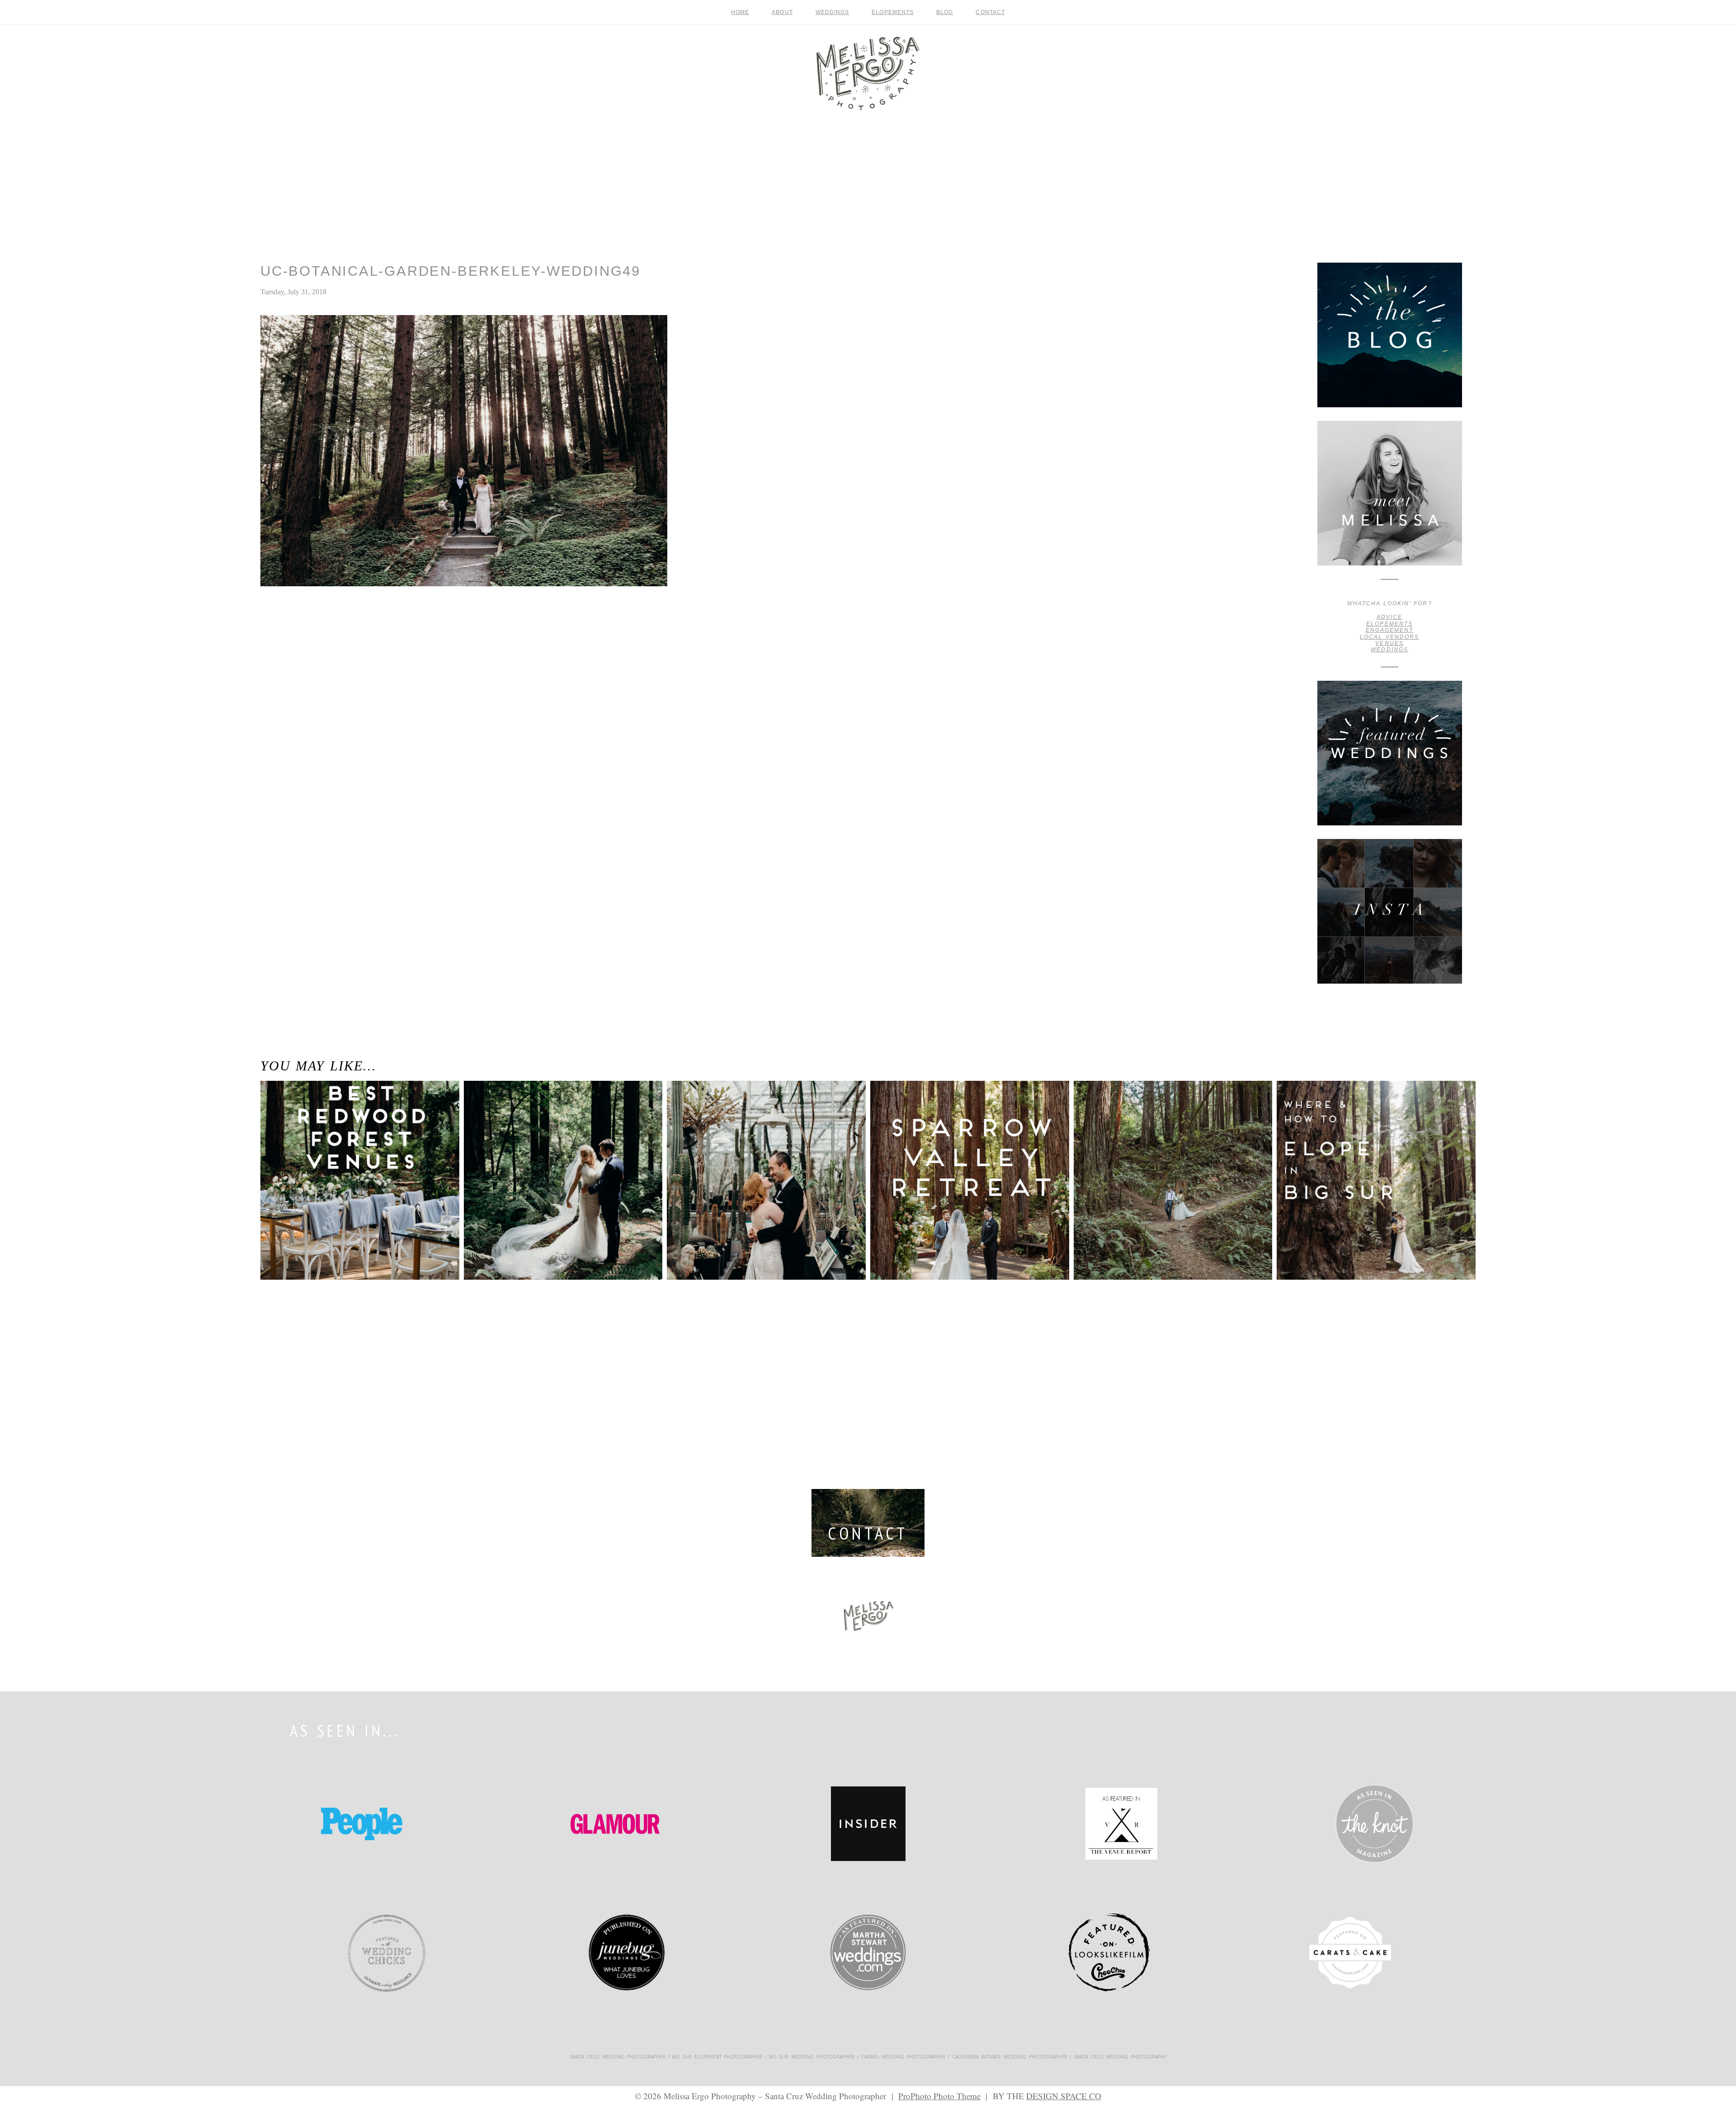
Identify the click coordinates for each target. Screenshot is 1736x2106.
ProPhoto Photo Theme (939, 2096)
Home (740, 12)
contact (990, 12)
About (782, 12)
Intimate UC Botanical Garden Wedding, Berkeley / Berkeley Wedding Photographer (293, 629)
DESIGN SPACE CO (1064, 2096)
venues (1389, 643)
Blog (945, 12)
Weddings (833, 12)
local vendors (1389, 637)
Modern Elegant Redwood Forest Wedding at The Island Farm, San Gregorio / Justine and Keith (562, 1120)
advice (1389, 617)
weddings (1389, 650)
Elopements (893, 12)
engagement (1389, 630)
